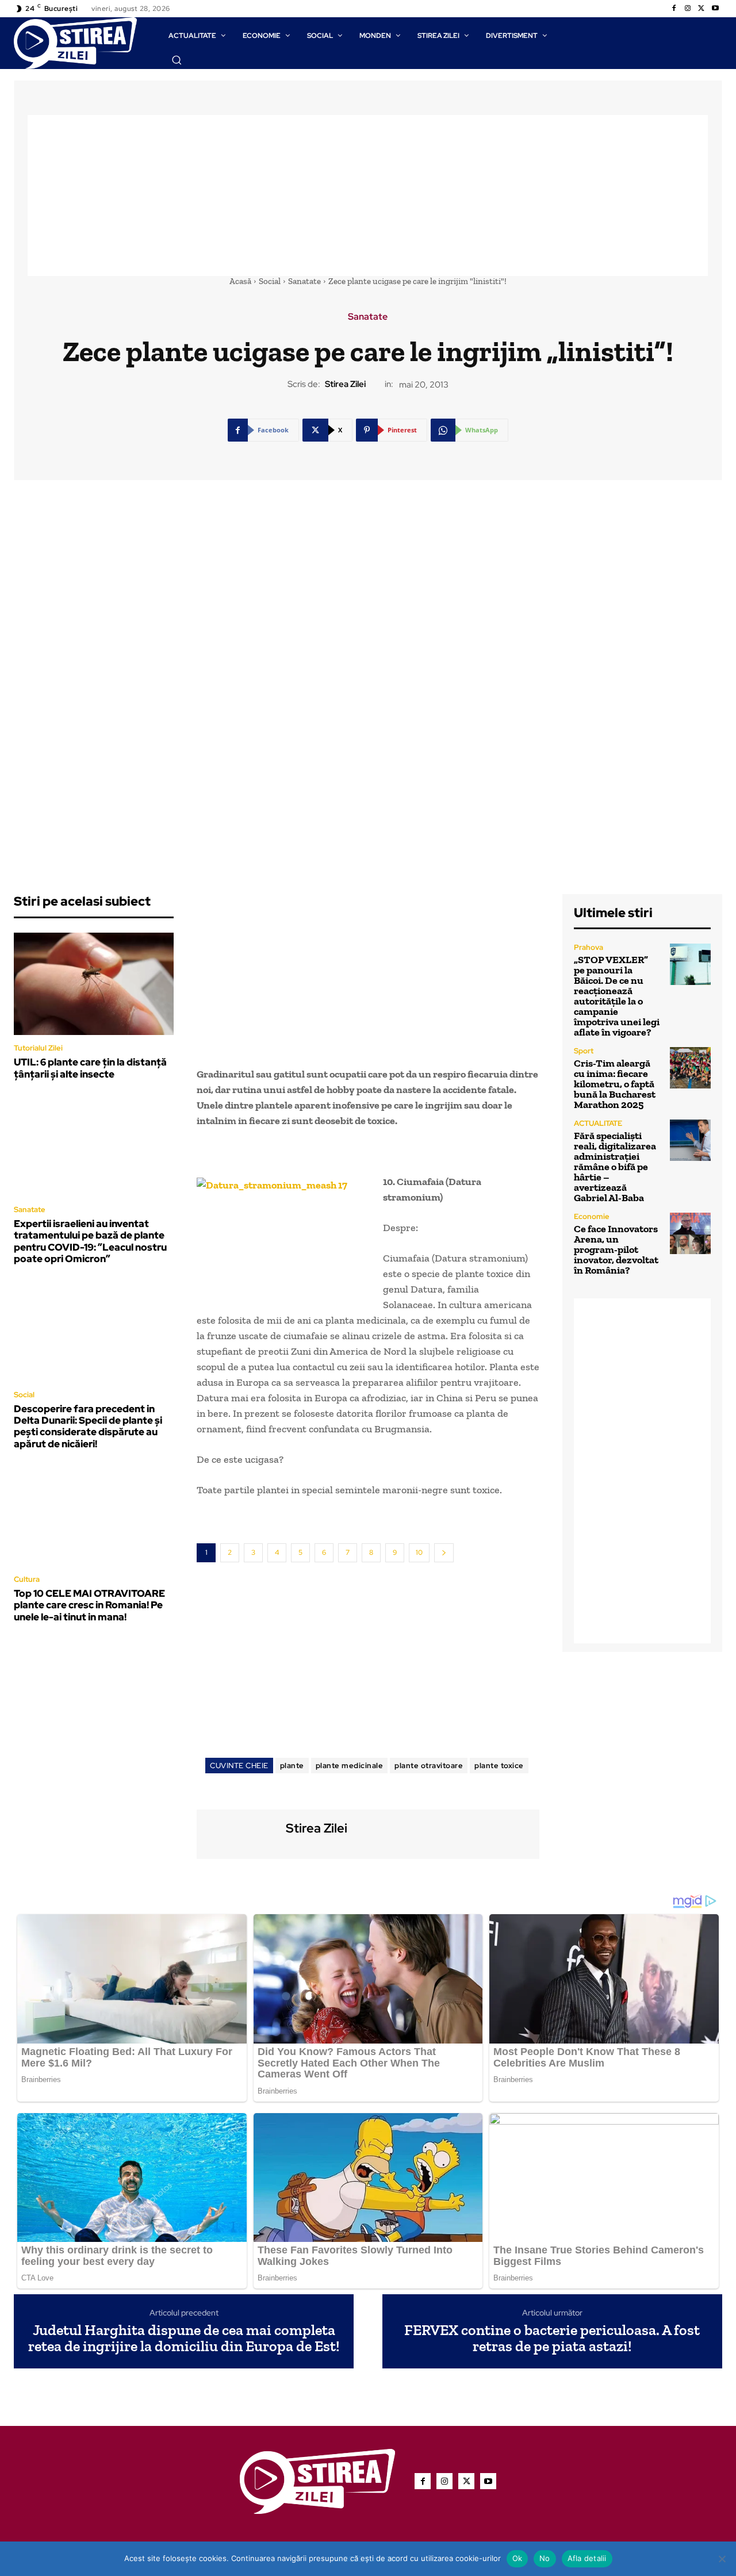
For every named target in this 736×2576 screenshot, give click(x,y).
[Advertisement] (368, 195)
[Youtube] (715, 9)
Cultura (27, 1579)
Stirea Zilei (345, 384)
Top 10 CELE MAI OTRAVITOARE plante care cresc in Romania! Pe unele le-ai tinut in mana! (89, 1605)
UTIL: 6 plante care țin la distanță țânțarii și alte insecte (90, 1068)
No (545, 2558)
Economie (592, 1216)
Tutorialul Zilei (38, 1048)
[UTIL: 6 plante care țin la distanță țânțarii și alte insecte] (94, 984)
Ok (517, 2558)
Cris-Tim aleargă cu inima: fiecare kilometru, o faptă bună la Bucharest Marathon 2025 (615, 1084)
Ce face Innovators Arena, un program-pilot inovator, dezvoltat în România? (616, 1249)
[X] (701, 9)
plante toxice (499, 1766)
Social (270, 281)
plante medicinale (350, 1766)
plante (292, 1766)
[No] (722, 2559)
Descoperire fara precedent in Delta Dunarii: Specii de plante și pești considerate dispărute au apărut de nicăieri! (88, 1426)
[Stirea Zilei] (240, 1833)
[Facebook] (674, 9)
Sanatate (304, 281)
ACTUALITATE (598, 1123)
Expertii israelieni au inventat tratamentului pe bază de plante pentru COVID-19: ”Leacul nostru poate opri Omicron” (90, 1241)
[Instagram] (688, 9)
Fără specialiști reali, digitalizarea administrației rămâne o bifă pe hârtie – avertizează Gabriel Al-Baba (615, 1167)
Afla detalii (587, 2558)
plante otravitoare (429, 1766)
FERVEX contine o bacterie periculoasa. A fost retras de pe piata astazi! (552, 2338)
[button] (177, 60)
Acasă (240, 281)
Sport (584, 1051)
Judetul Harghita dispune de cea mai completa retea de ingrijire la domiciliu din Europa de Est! (184, 2338)
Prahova (589, 947)
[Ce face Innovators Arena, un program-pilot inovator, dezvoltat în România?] (690, 1233)
